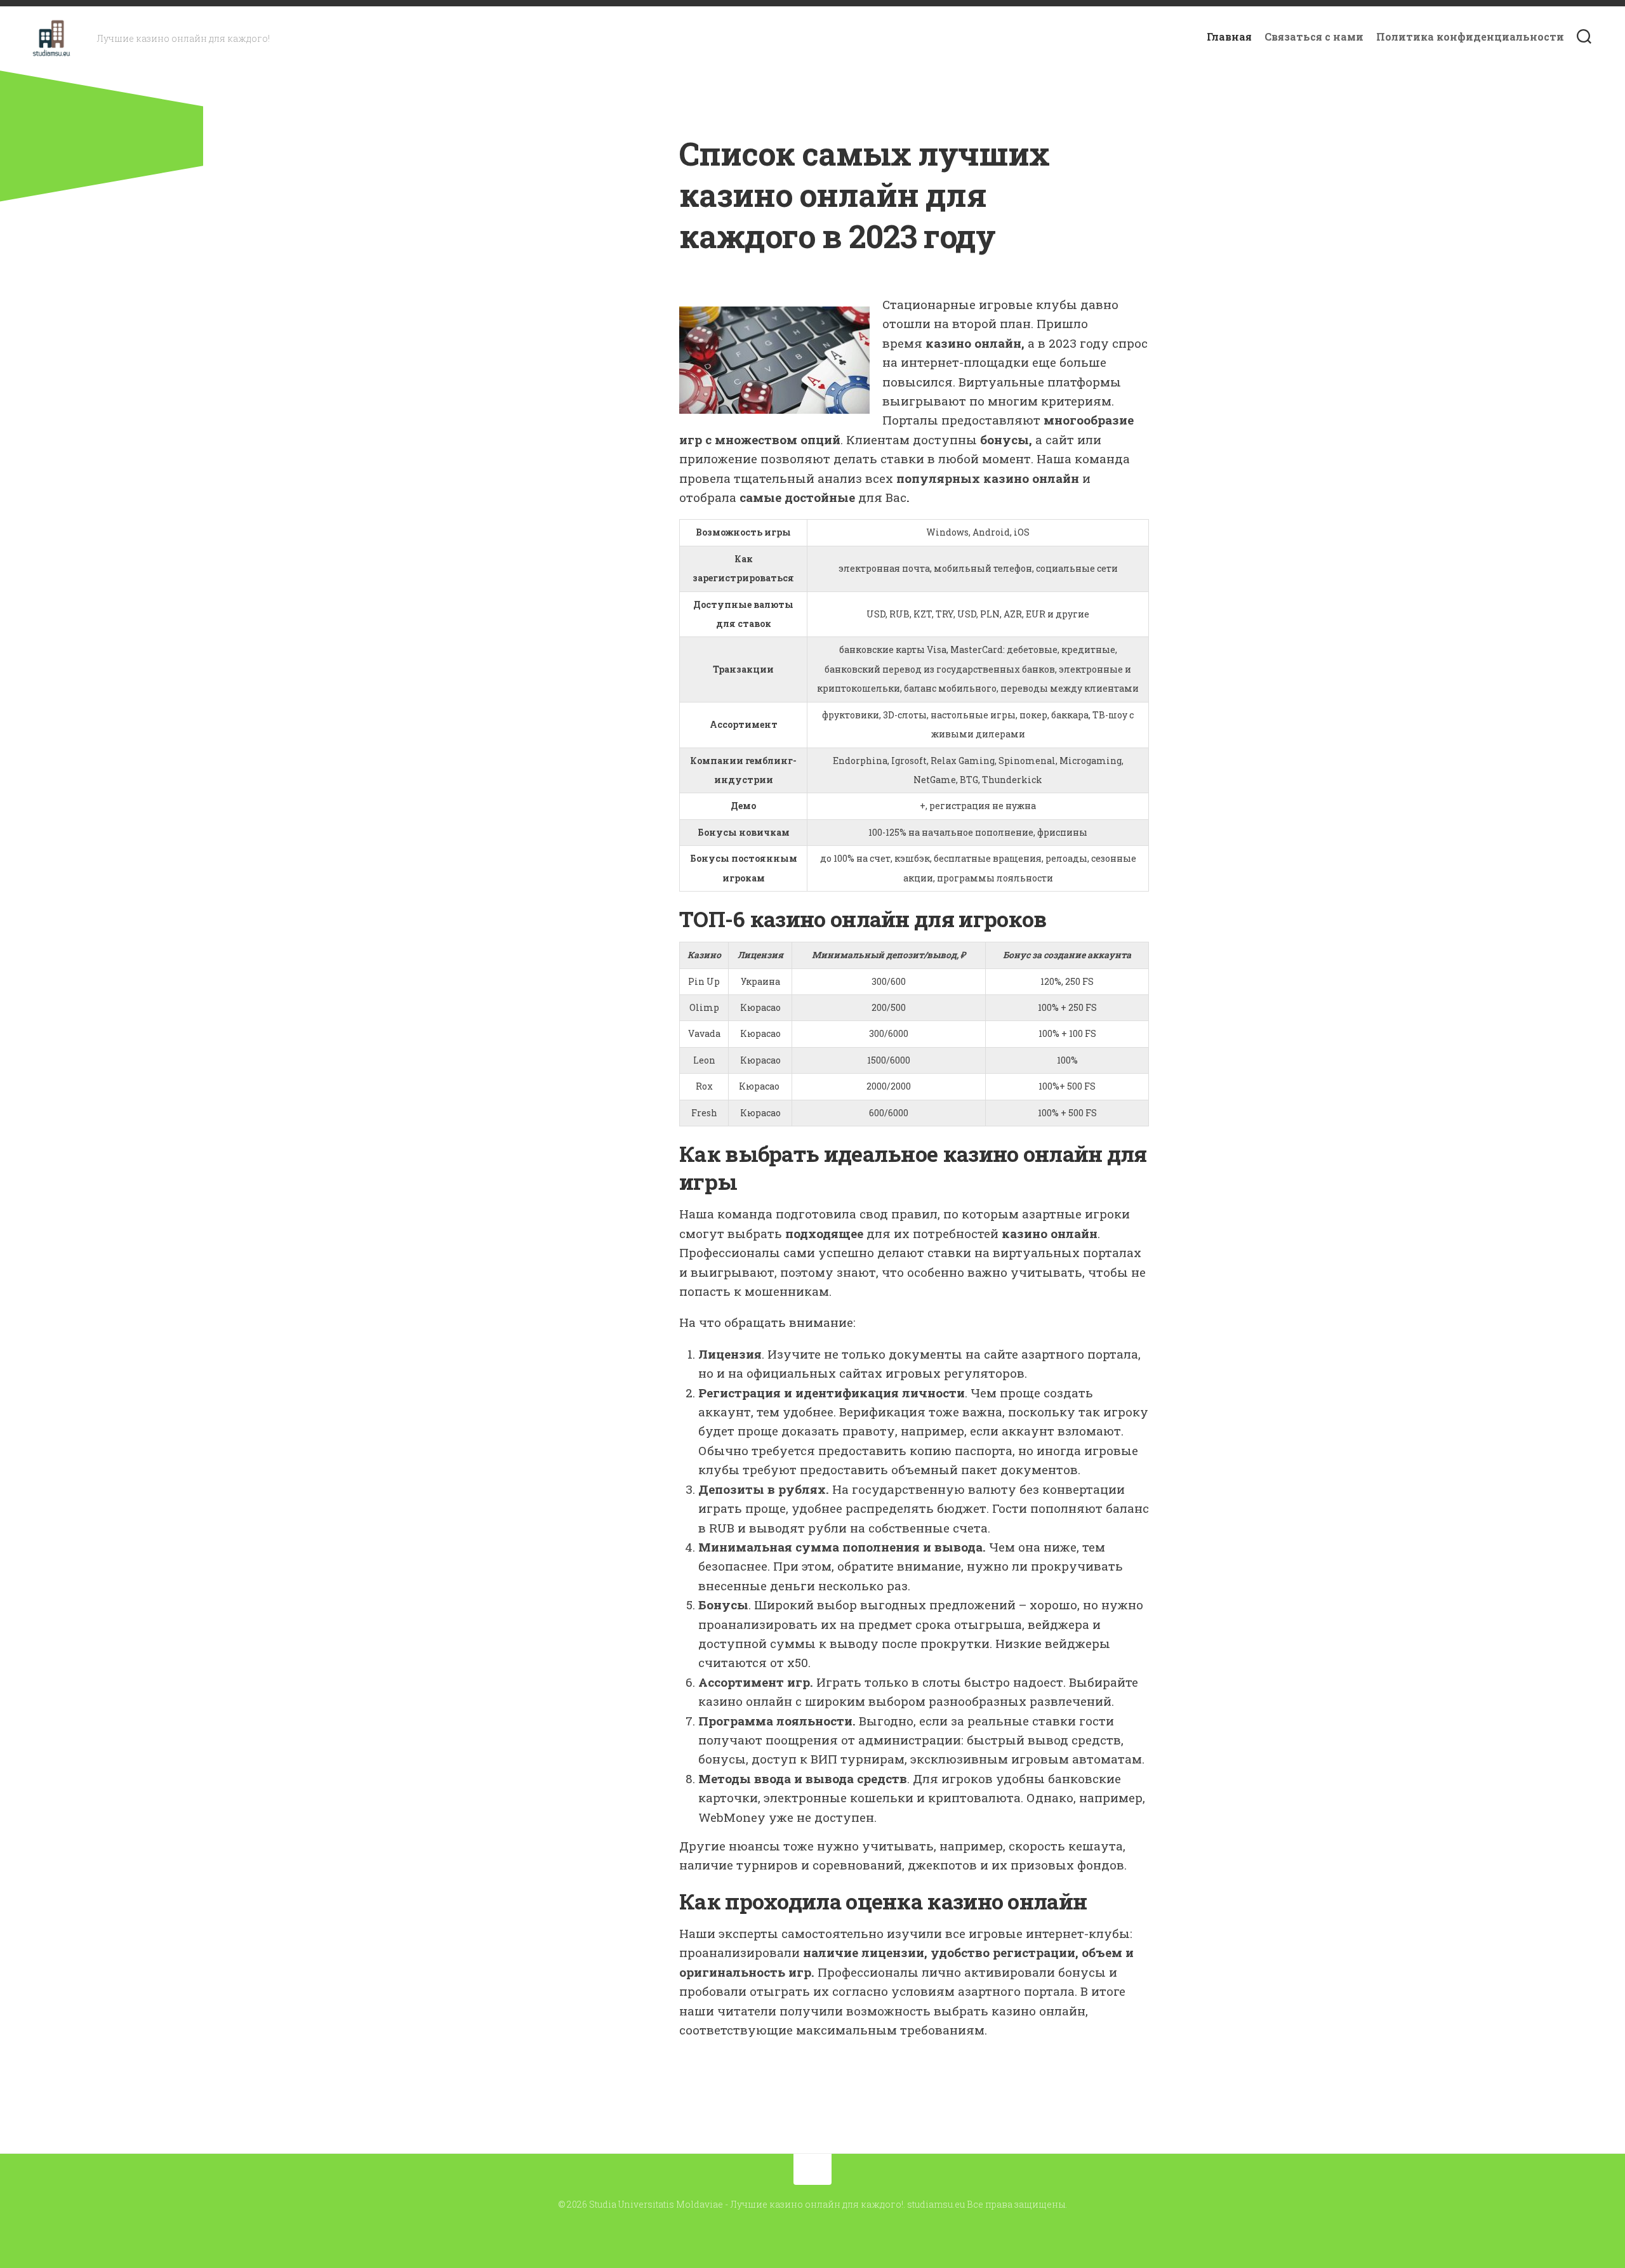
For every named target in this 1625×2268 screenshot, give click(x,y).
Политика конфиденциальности (1470, 37)
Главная (1229, 37)
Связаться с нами (1314, 37)
